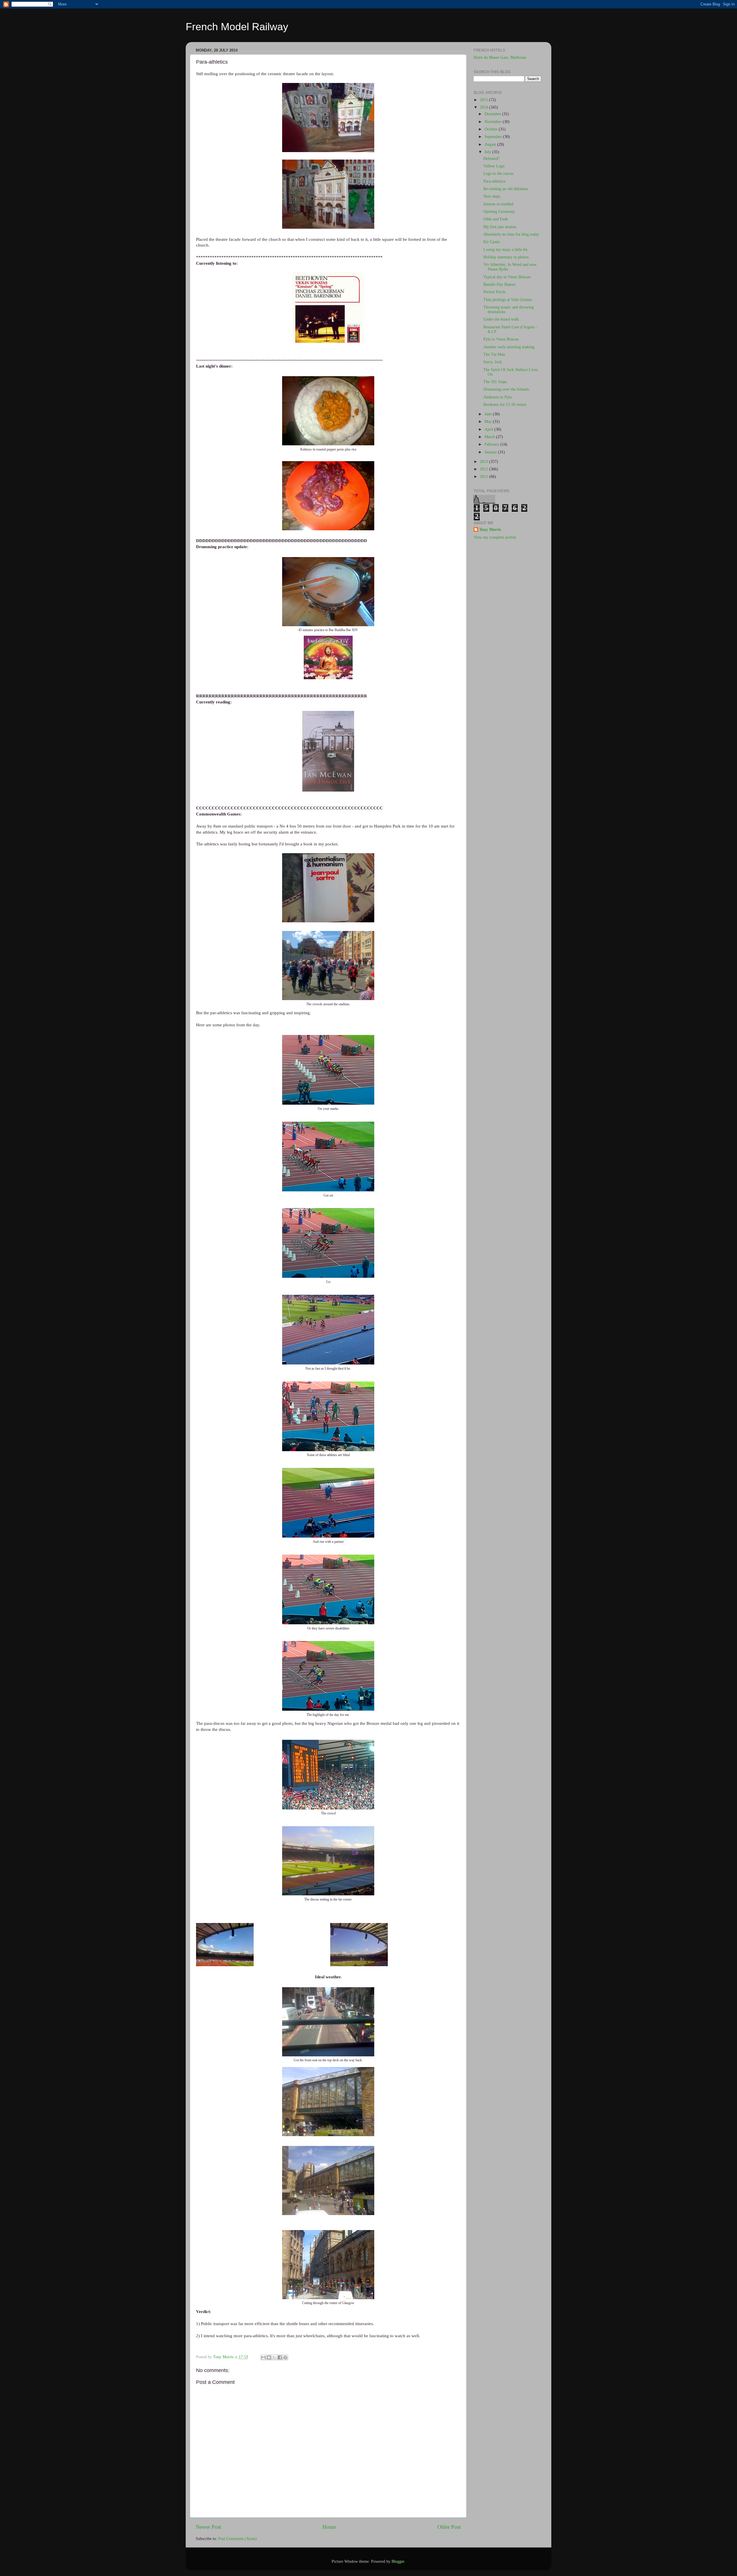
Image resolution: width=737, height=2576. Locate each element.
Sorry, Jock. (493, 362)
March (490, 437)
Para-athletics (494, 181)
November (494, 122)
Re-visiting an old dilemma (506, 189)
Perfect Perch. (495, 292)
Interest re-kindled (498, 204)
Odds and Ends (496, 219)
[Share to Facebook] (280, 2357)
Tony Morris (490, 530)
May (489, 422)
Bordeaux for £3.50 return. (505, 405)
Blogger (398, 2561)
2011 (485, 477)
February (492, 444)
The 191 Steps (495, 382)
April (489, 429)
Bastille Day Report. (500, 284)
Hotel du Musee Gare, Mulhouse (500, 57)
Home (329, 2527)
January (491, 452)
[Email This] (263, 2357)
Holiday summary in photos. (507, 257)
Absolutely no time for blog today (511, 234)
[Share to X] (274, 2357)
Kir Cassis (492, 242)
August (491, 144)
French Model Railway (237, 27)
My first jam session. (500, 227)
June (489, 414)
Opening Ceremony (499, 212)
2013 (485, 462)
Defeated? (491, 159)
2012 (485, 469)
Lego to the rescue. (499, 174)
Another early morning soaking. (509, 347)
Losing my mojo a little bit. (506, 250)
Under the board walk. (502, 319)
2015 (485, 100)
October (492, 129)
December (493, 114)
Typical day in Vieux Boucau (507, 277)
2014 (485, 107)
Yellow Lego (494, 166)
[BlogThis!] (269, 2357)
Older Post (449, 2527)
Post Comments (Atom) (238, 2539)
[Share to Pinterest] (285, 2357)
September (494, 137)
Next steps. (492, 196)
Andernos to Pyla (497, 397)
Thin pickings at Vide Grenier (508, 300)
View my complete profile (495, 537)
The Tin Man (494, 354)
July (488, 152)
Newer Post (208, 2527)
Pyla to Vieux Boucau (501, 339)
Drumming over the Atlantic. (507, 389)
